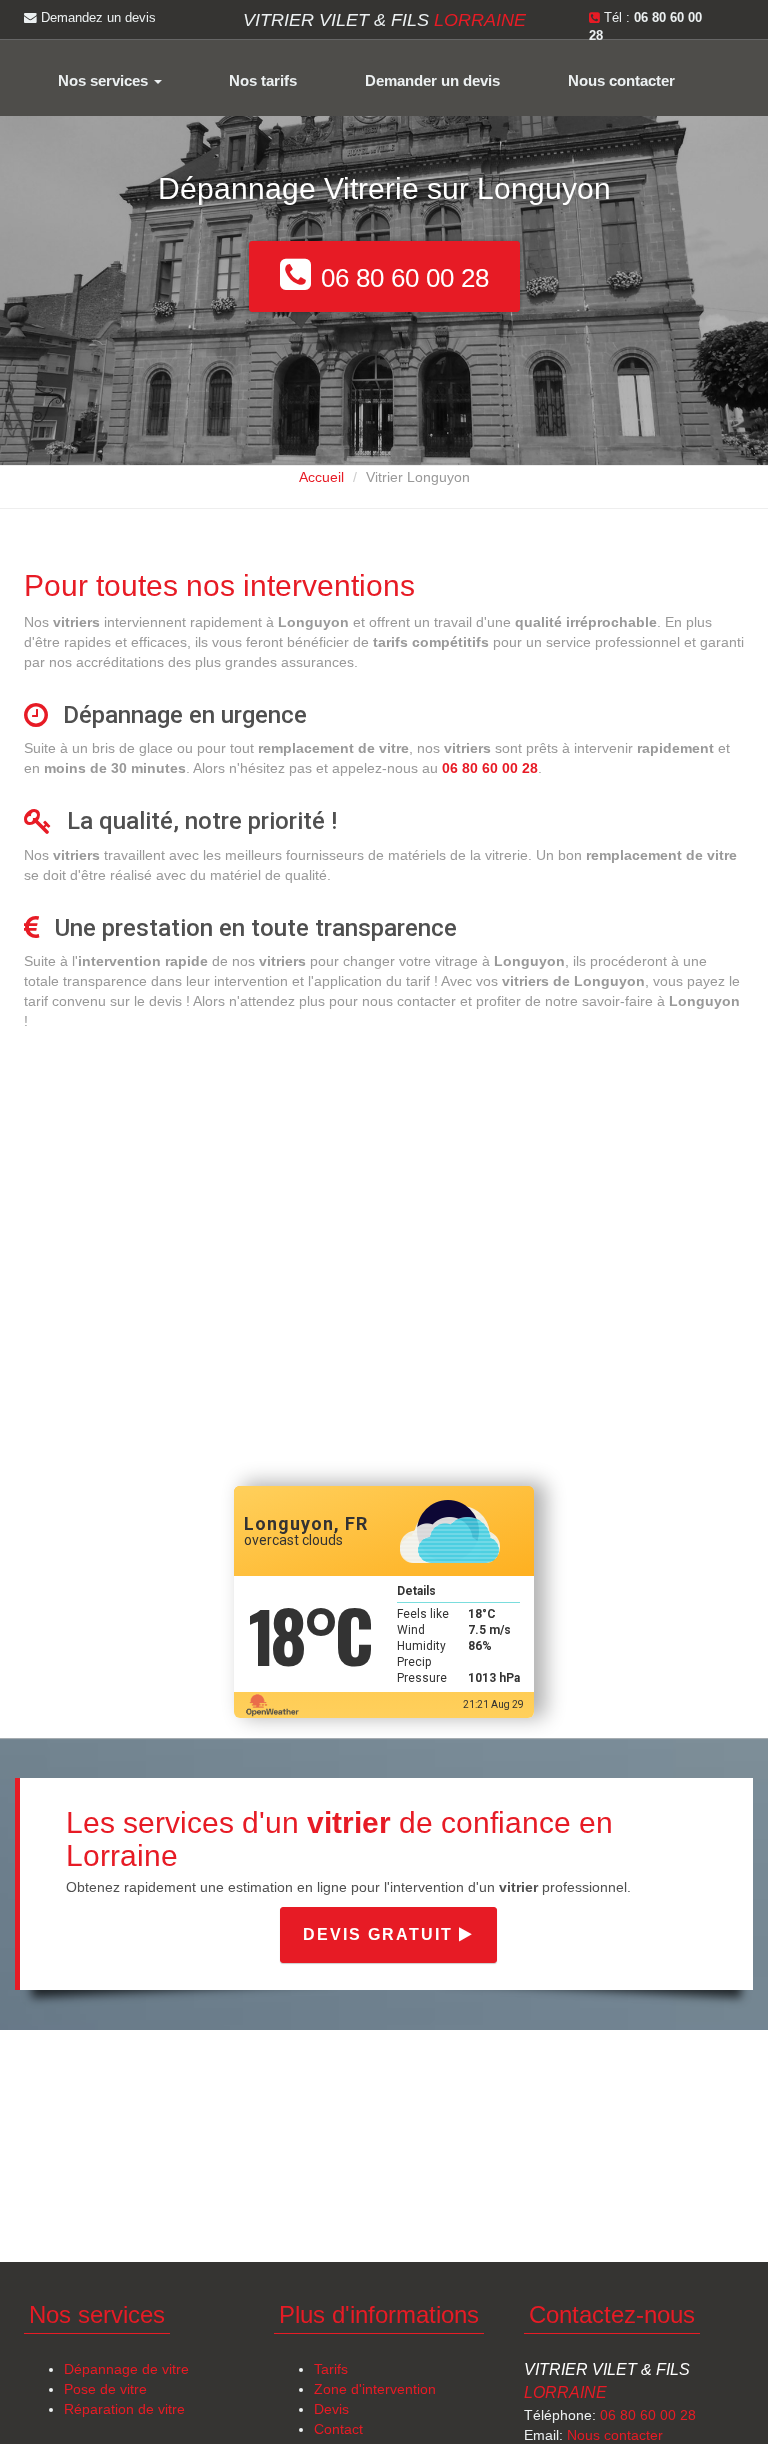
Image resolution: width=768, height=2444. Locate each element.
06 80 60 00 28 (648, 2415)
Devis (331, 2409)
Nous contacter (621, 80)
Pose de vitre (105, 2389)
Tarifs (331, 2369)
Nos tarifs (263, 80)
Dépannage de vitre (126, 2369)
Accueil (321, 477)
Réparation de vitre (124, 2409)
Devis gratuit (381, 1934)
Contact (338, 2429)
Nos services (105, 80)
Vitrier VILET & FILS (384, 20)
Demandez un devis (96, 18)
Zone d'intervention (375, 2389)
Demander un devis (432, 80)
